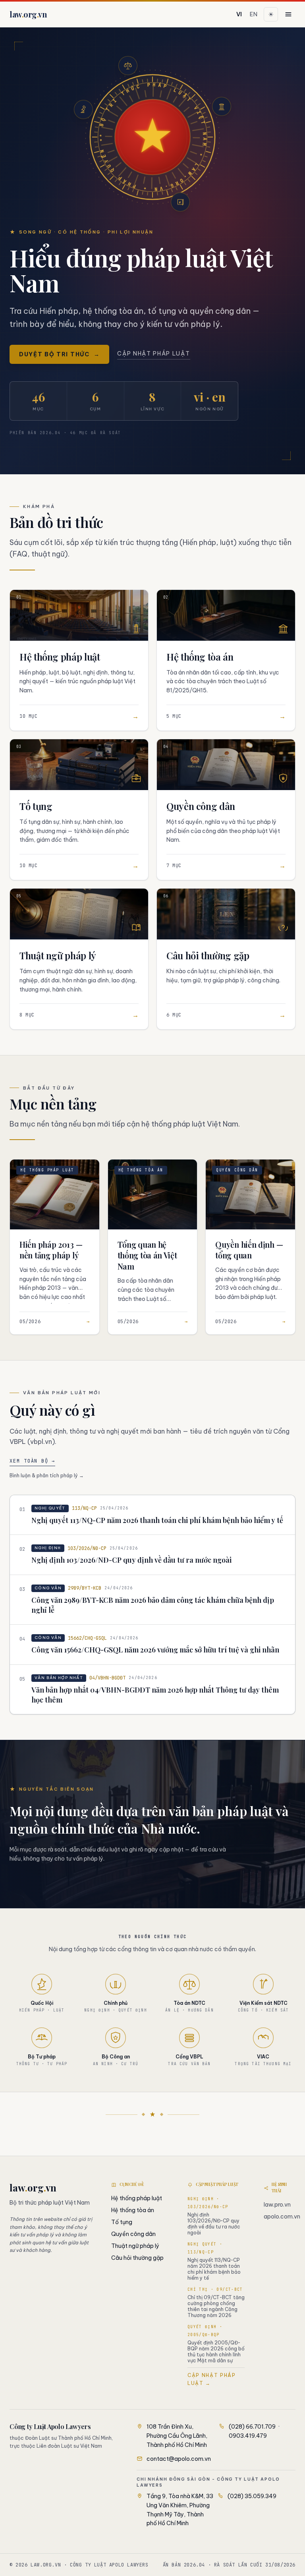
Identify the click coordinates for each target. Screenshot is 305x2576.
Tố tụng (122, 2222)
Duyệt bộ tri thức (59, 354)
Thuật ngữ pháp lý (135, 2246)
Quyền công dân (133, 2234)
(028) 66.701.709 (252, 2427)
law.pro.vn (277, 2205)
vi (239, 14)
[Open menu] (288, 14)
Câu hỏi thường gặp (137, 2258)
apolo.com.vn (282, 2217)
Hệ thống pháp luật (137, 2198)
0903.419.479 (248, 2436)
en (254, 14)
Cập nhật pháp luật (153, 354)
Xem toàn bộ (32, 1461)
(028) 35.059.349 (252, 2496)
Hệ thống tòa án (133, 2210)
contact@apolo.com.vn (179, 2459)
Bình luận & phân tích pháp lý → (47, 1475)
